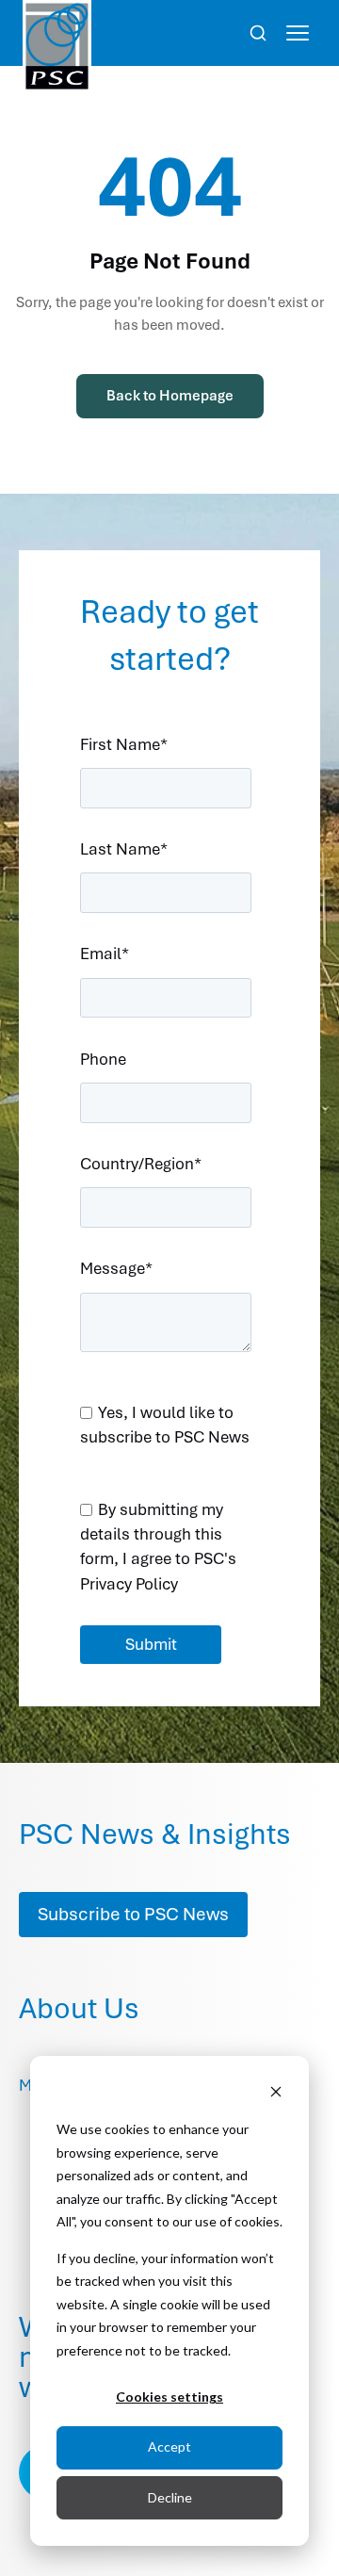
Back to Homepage (170, 396)
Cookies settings (169, 2397)
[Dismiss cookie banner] (276, 2094)
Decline (170, 2497)
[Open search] (258, 33)
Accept (169, 2446)
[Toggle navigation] (298, 33)
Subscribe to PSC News (133, 1914)
